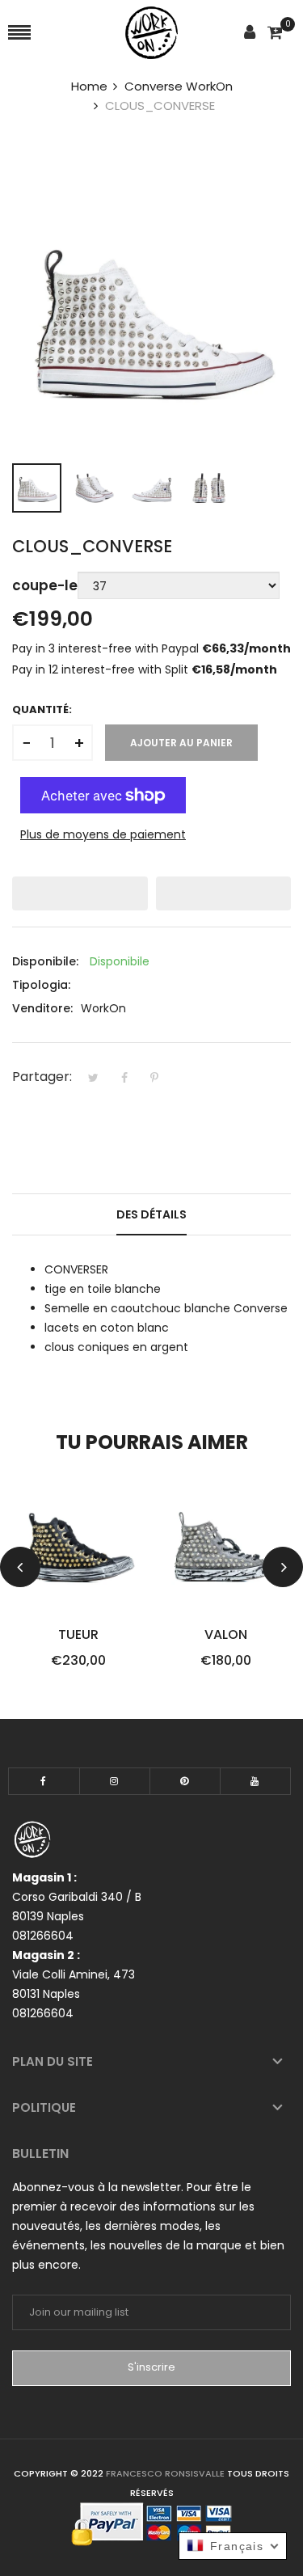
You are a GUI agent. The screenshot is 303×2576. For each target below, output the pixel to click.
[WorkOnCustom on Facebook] (44, 1781)
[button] (80, 893)
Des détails (151, 1214)
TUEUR (78, 1635)
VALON (226, 1635)
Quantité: (42, 709)
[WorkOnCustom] (151, 33)
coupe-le (45, 585)
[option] (37, 488)
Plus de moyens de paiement (103, 834)
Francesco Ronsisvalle (166, 2473)
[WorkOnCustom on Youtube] (255, 1781)
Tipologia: (41, 985)
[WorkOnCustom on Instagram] (115, 1781)
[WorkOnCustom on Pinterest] (185, 1781)
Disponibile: (45, 961)
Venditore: (42, 1008)
